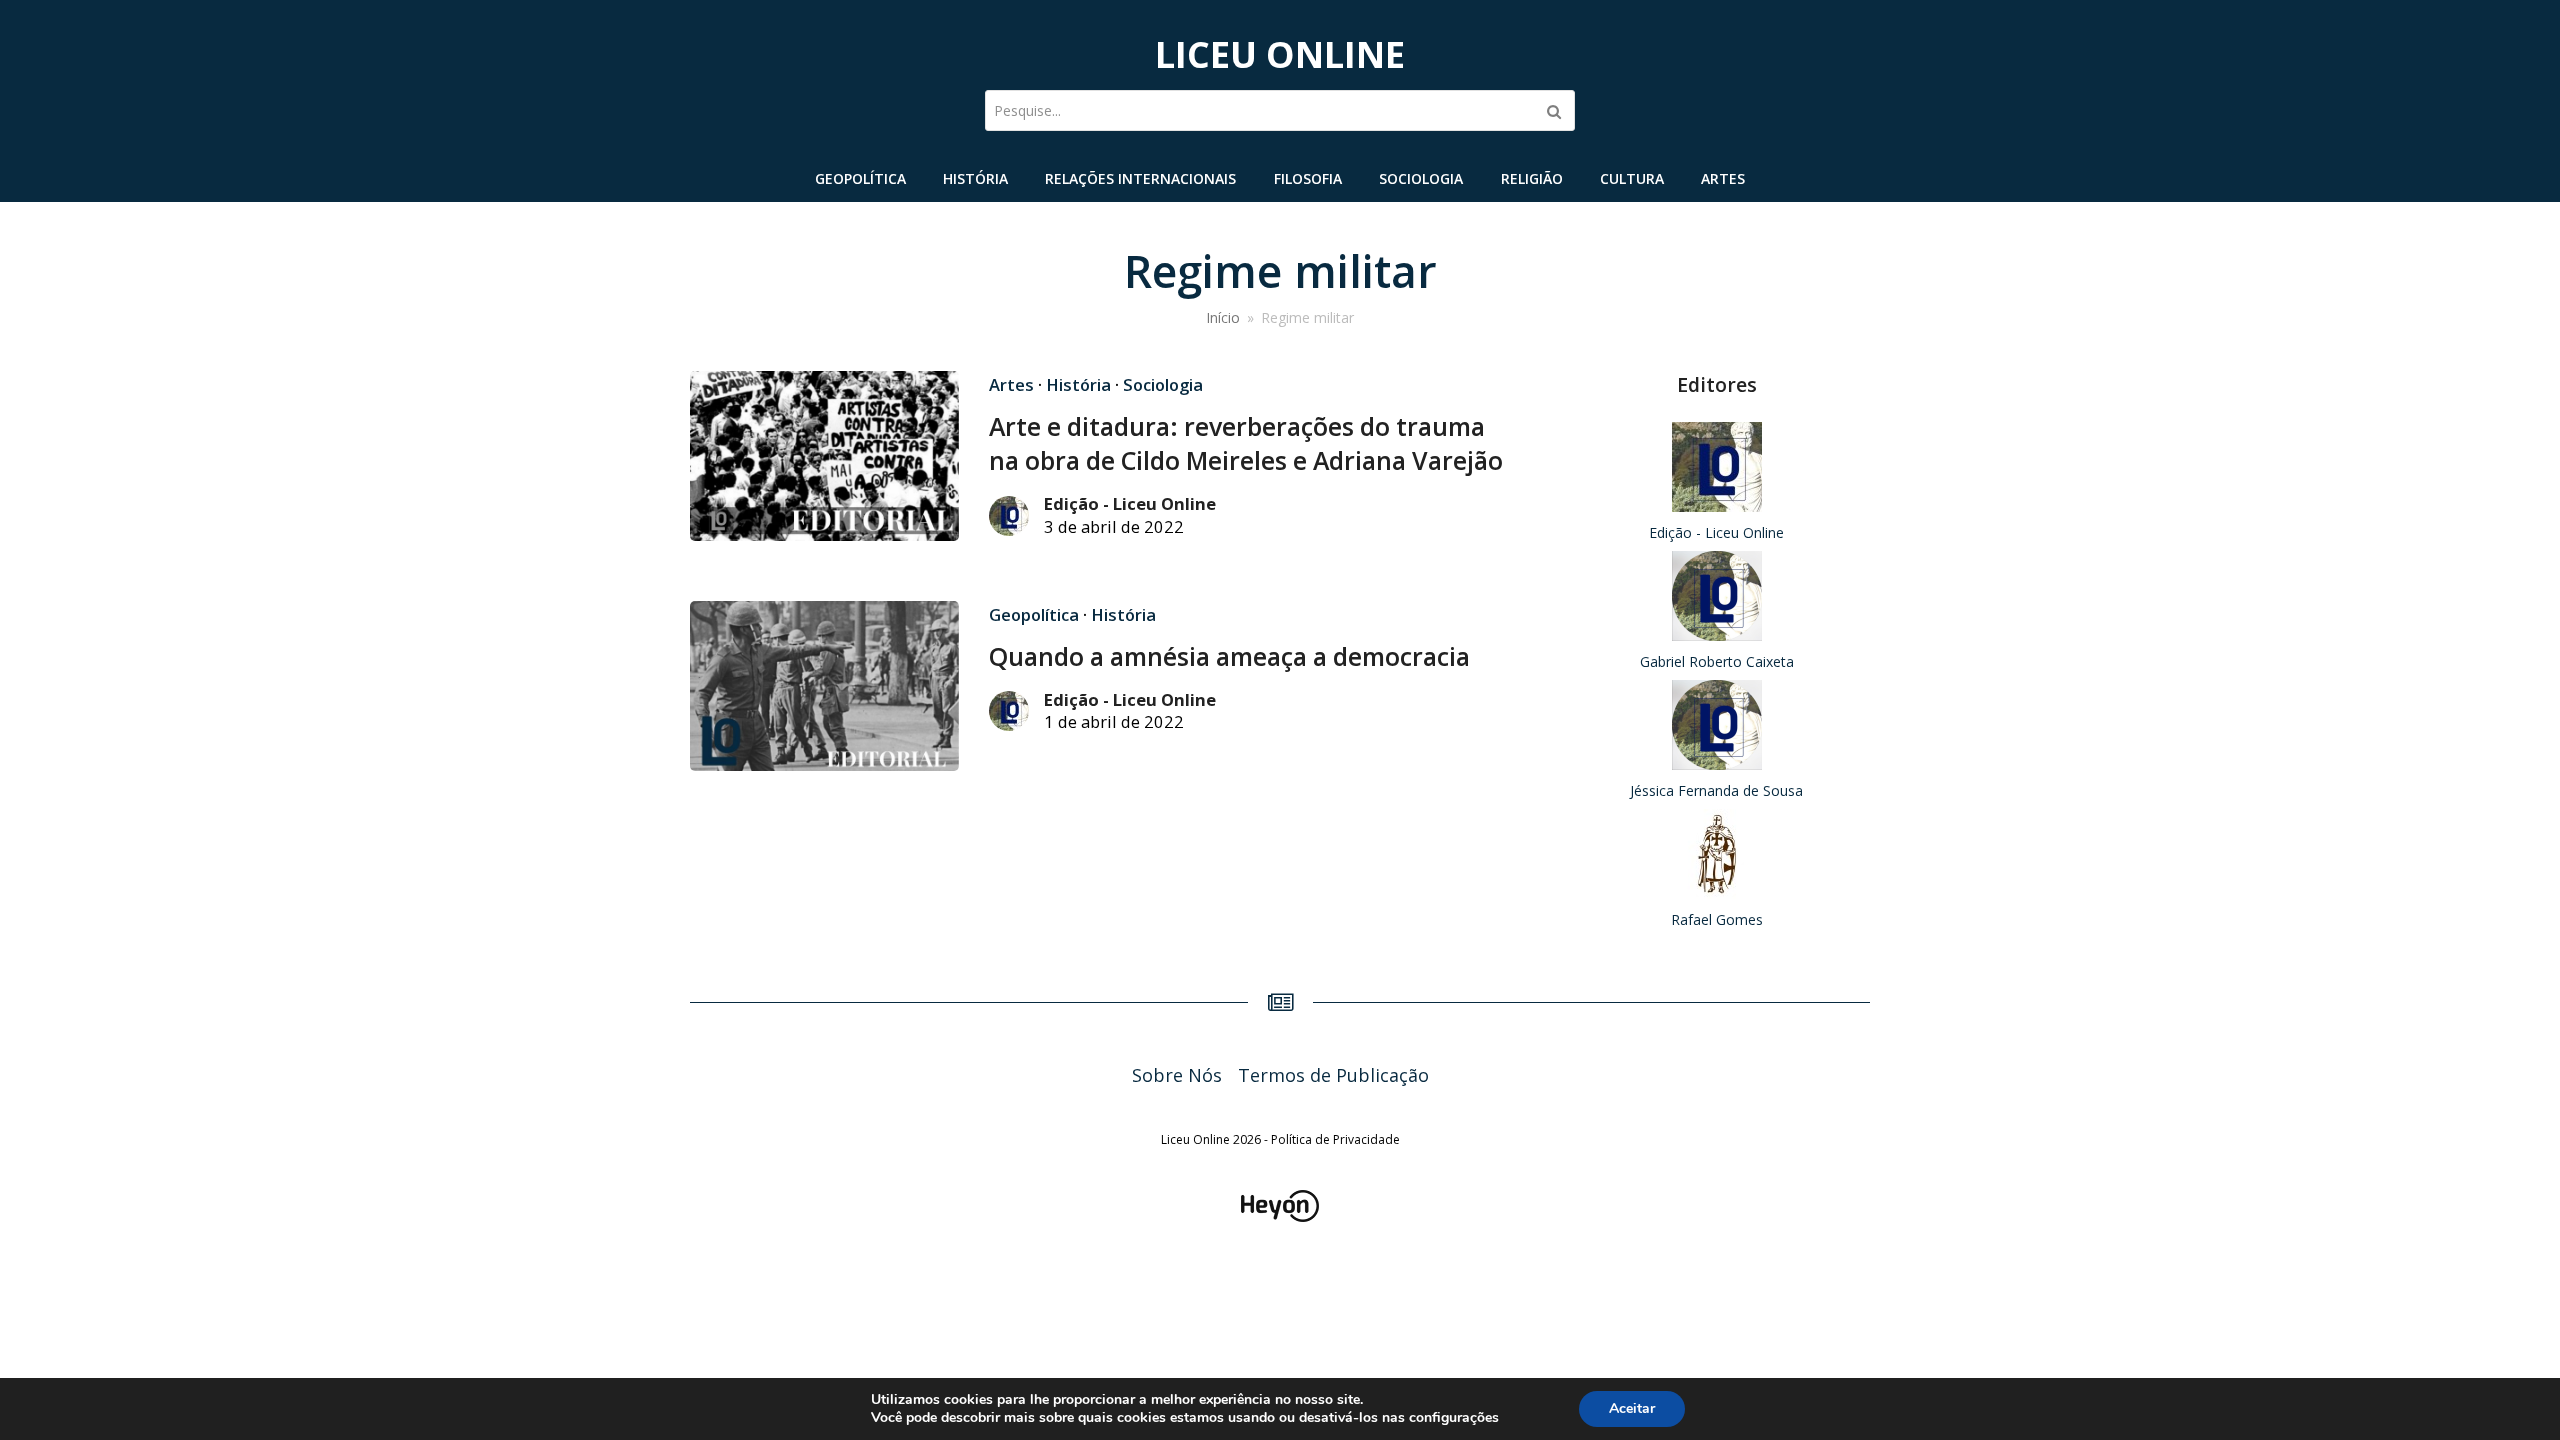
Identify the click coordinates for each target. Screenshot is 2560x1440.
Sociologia (1163, 384)
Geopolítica (1034, 614)
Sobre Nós (1177, 1075)
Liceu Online (1280, 54)
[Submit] (1554, 111)
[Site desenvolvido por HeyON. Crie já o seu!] (1280, 1215)
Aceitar (1632, 1408)
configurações (1454, 1418)
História (1078, 384)
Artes (1011, 384)
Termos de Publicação (1333, 1075)
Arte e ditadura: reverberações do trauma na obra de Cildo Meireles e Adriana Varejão (1246, 443)
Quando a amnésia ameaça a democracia (1229, 656)
